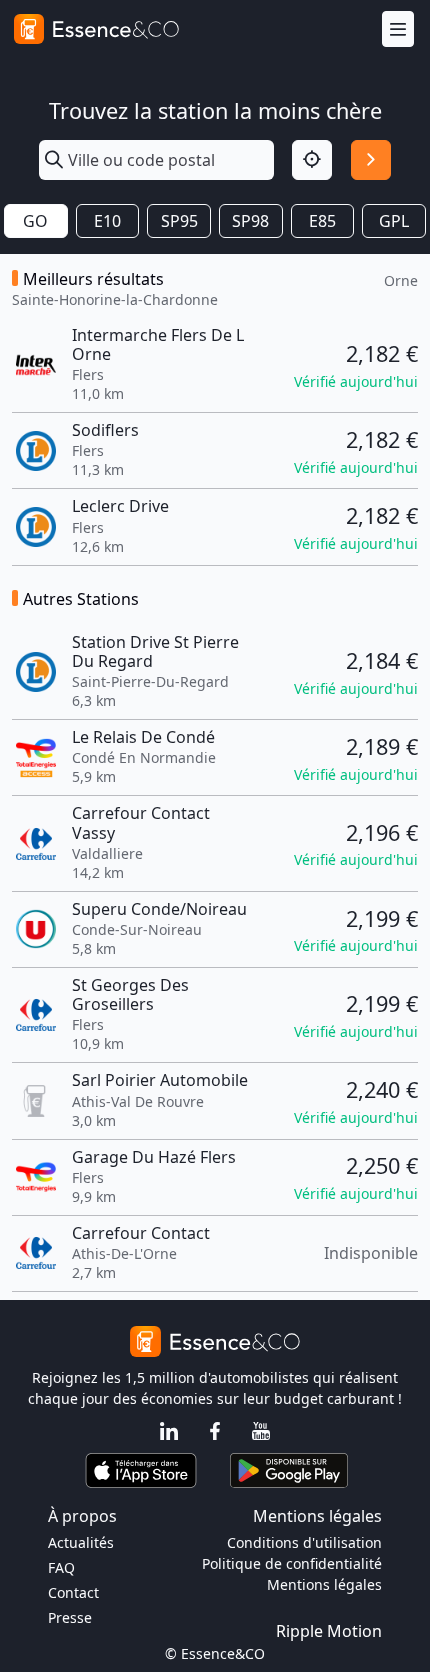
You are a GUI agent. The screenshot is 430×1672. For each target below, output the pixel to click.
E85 (322, 221)
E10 (107, 221)
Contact (73, 1592)
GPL (394, 221)
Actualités (81, 1542)
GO (35, 221)
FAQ (61, 1567)
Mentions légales (324, 1584)
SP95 (179, 221)
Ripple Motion (329, 1631)
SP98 (250, 221)
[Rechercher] (371, 160)
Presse (70, 1617)
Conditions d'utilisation (304, 1542)
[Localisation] (312, 160)
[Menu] (398, 29)
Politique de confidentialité (292, 1563)
